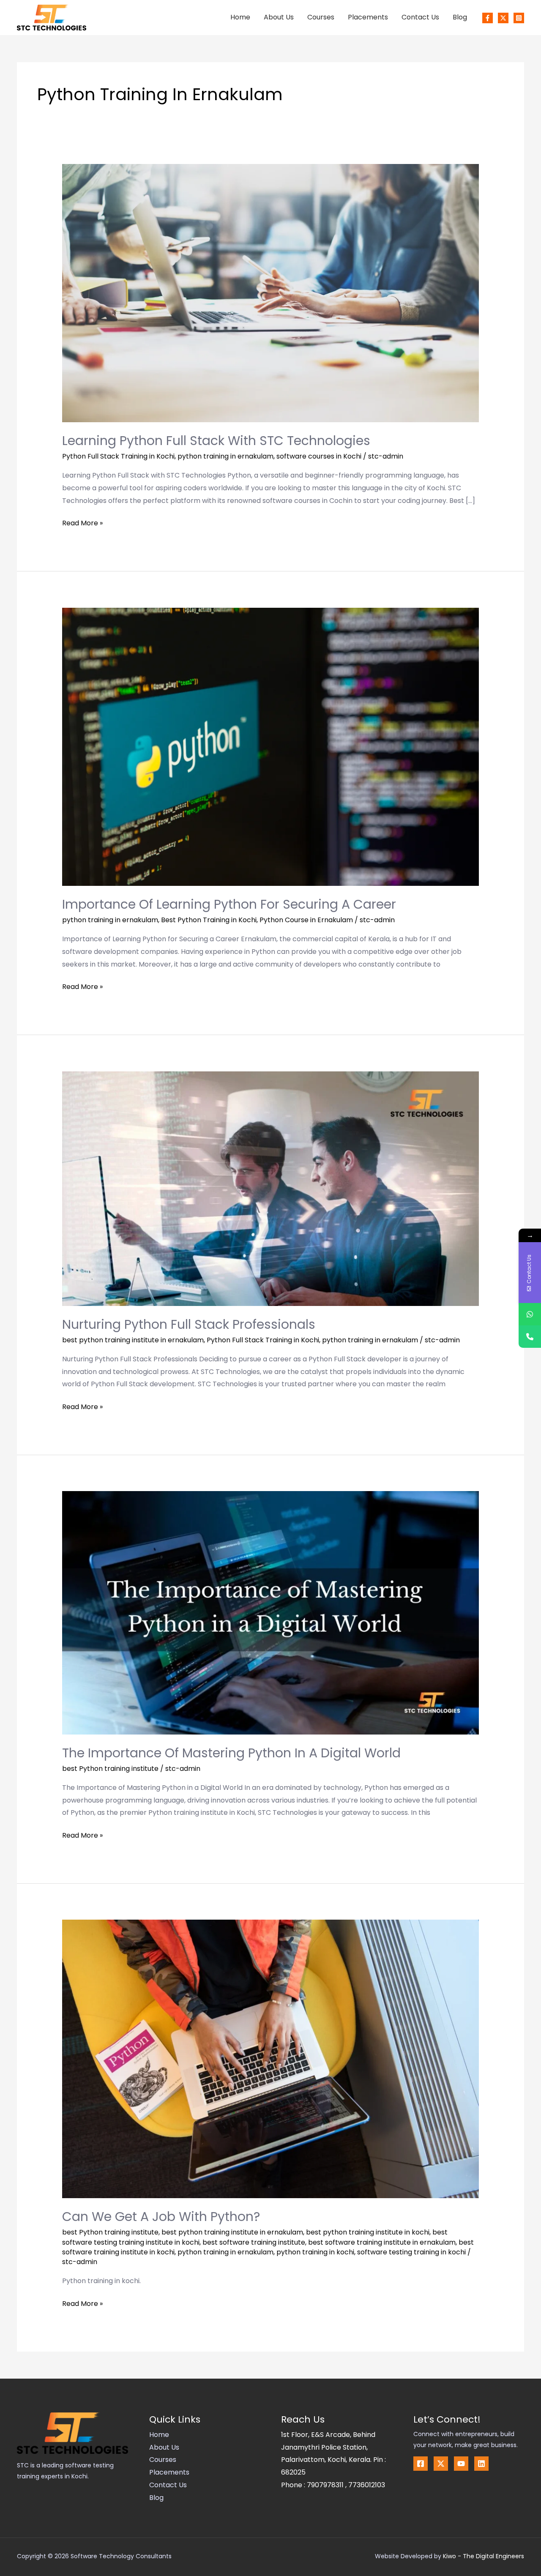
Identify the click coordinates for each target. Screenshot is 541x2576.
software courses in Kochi (319, 456)
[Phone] (530, 1337)
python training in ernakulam (225, 456)
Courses (321, 17)
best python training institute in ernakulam (133, 1340)
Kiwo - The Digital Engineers (484, 2556)
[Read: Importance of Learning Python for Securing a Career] (271, 746)
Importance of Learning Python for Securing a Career (229, 904)
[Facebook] (488, 18)
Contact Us (420, 17)
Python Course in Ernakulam (306, 920)
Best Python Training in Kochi (209, 920)
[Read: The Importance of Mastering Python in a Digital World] (271, 1612)
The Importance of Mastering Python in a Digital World (231, 1753)
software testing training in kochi (411, 2252)
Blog (460, 17)
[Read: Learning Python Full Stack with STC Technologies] (271, 293)
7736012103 (367, 2485)
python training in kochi (315, 2252)
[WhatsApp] (530, 1314)
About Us (279, 17)
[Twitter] (503, 18)
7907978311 (326, 2485)
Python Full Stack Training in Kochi (118, 456)
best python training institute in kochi (368, 2232)
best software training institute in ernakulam (382, 2242)
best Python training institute (110, 1769)
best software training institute (254, 2242)
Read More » (82, 522)
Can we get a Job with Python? (161, 2217)
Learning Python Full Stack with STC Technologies (216, 441)
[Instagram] (519, 18)
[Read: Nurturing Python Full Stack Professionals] (271, 1188)
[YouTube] (461, 2464)
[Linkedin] (481, 2464)
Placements (368, 17)
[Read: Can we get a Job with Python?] (271, 2058)
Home (240, 17)
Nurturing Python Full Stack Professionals (189, 1324)
